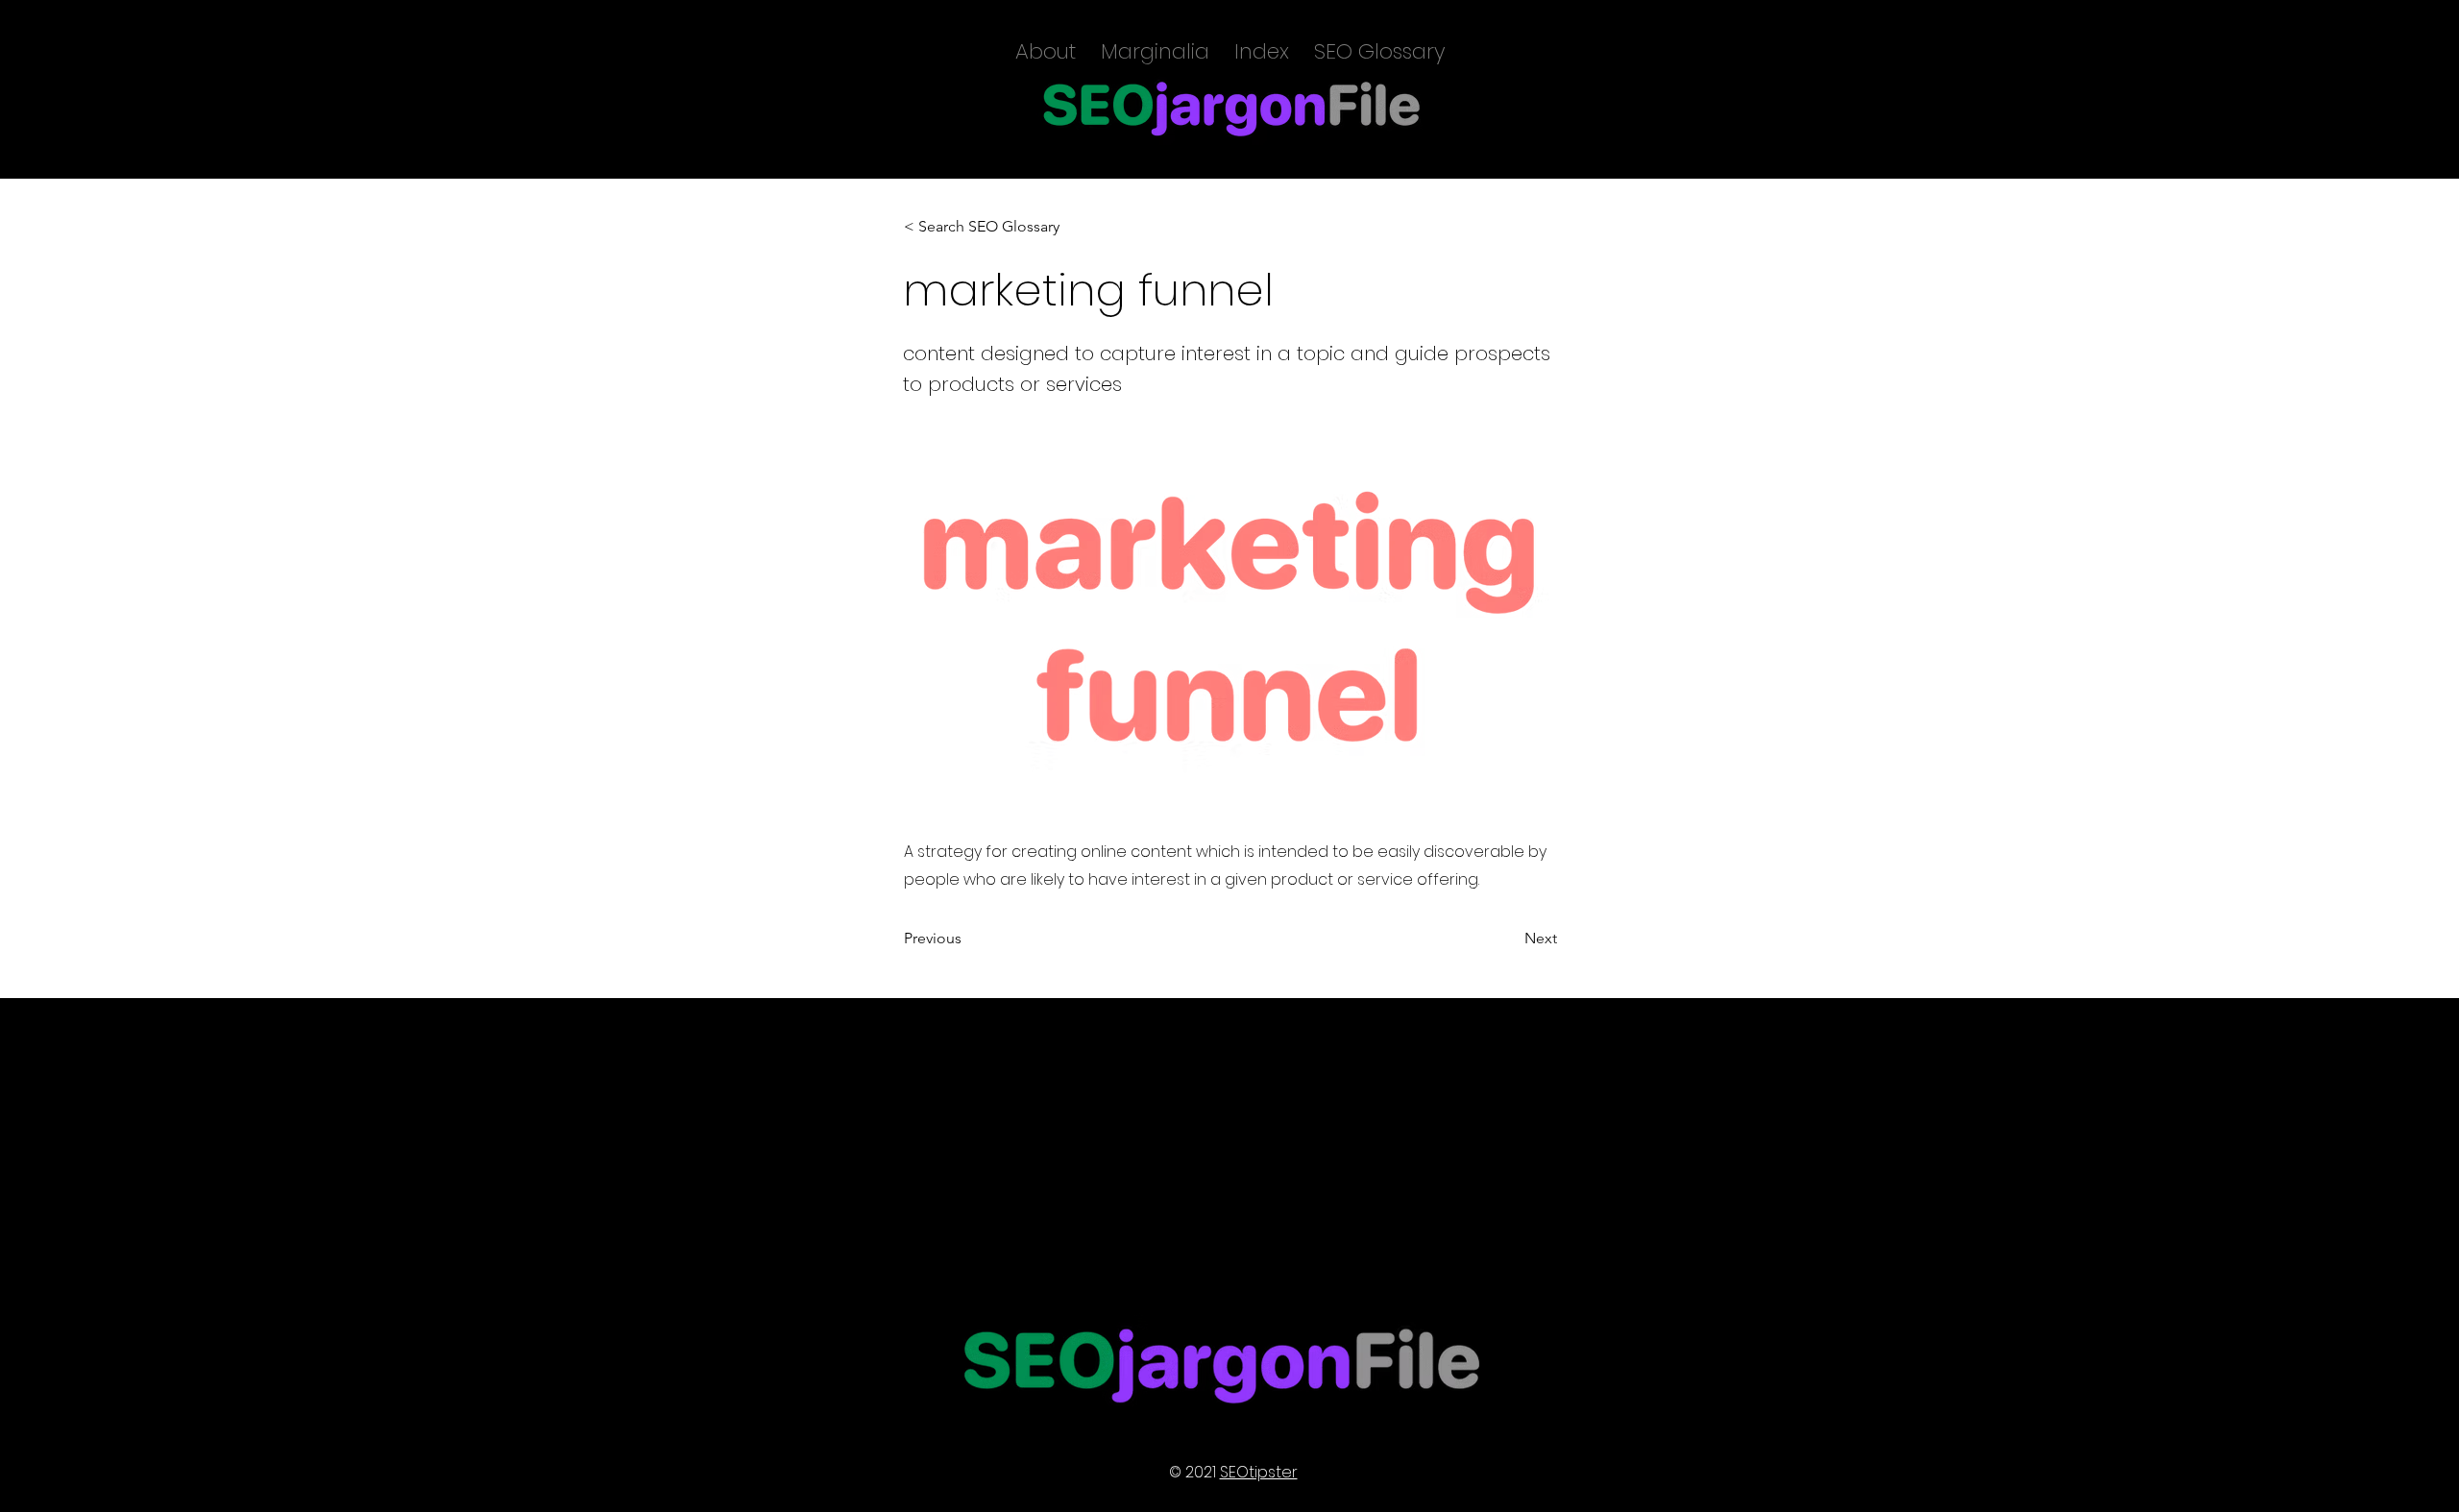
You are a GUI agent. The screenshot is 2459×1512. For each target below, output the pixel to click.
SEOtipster (1259, 1472)
